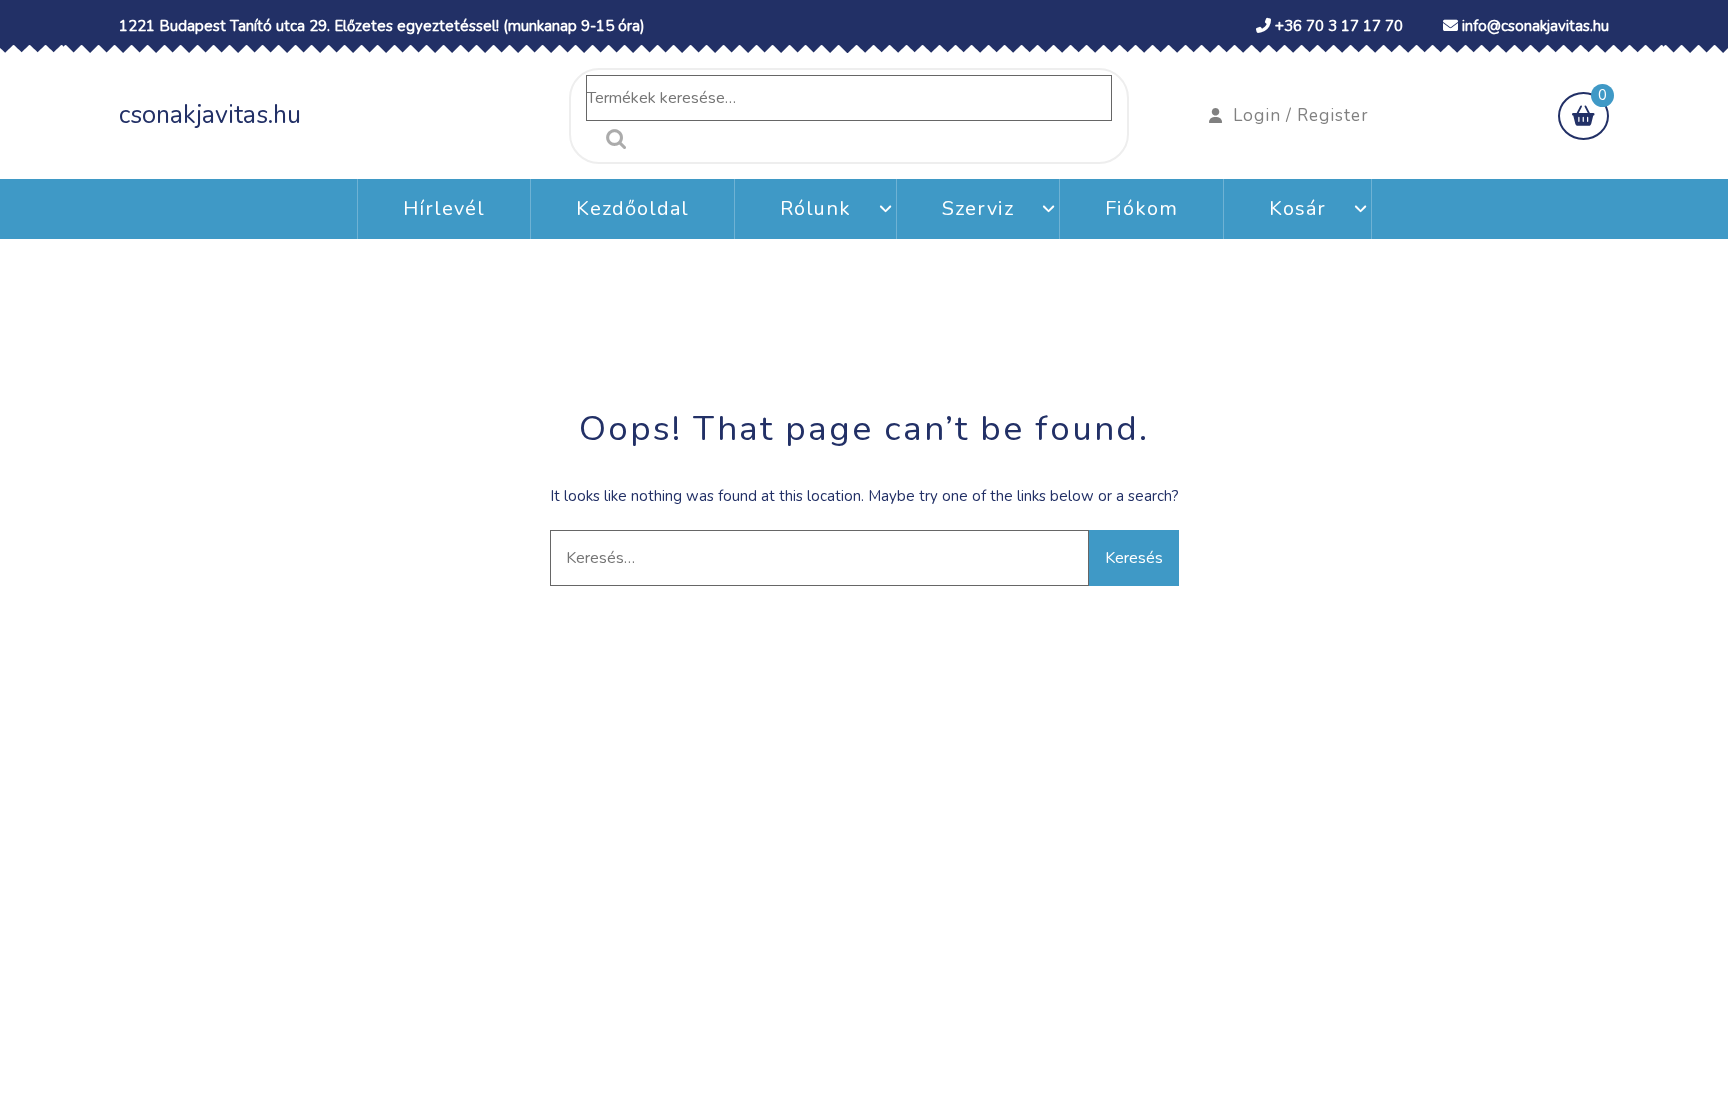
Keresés (611, 139)
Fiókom (1141, 208)
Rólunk (815, 208)
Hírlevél (444, 208)
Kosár (1297, 208)
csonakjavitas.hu (210, 115)
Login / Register (1301, 115)
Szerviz (978, 208)
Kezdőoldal (632, 208)
